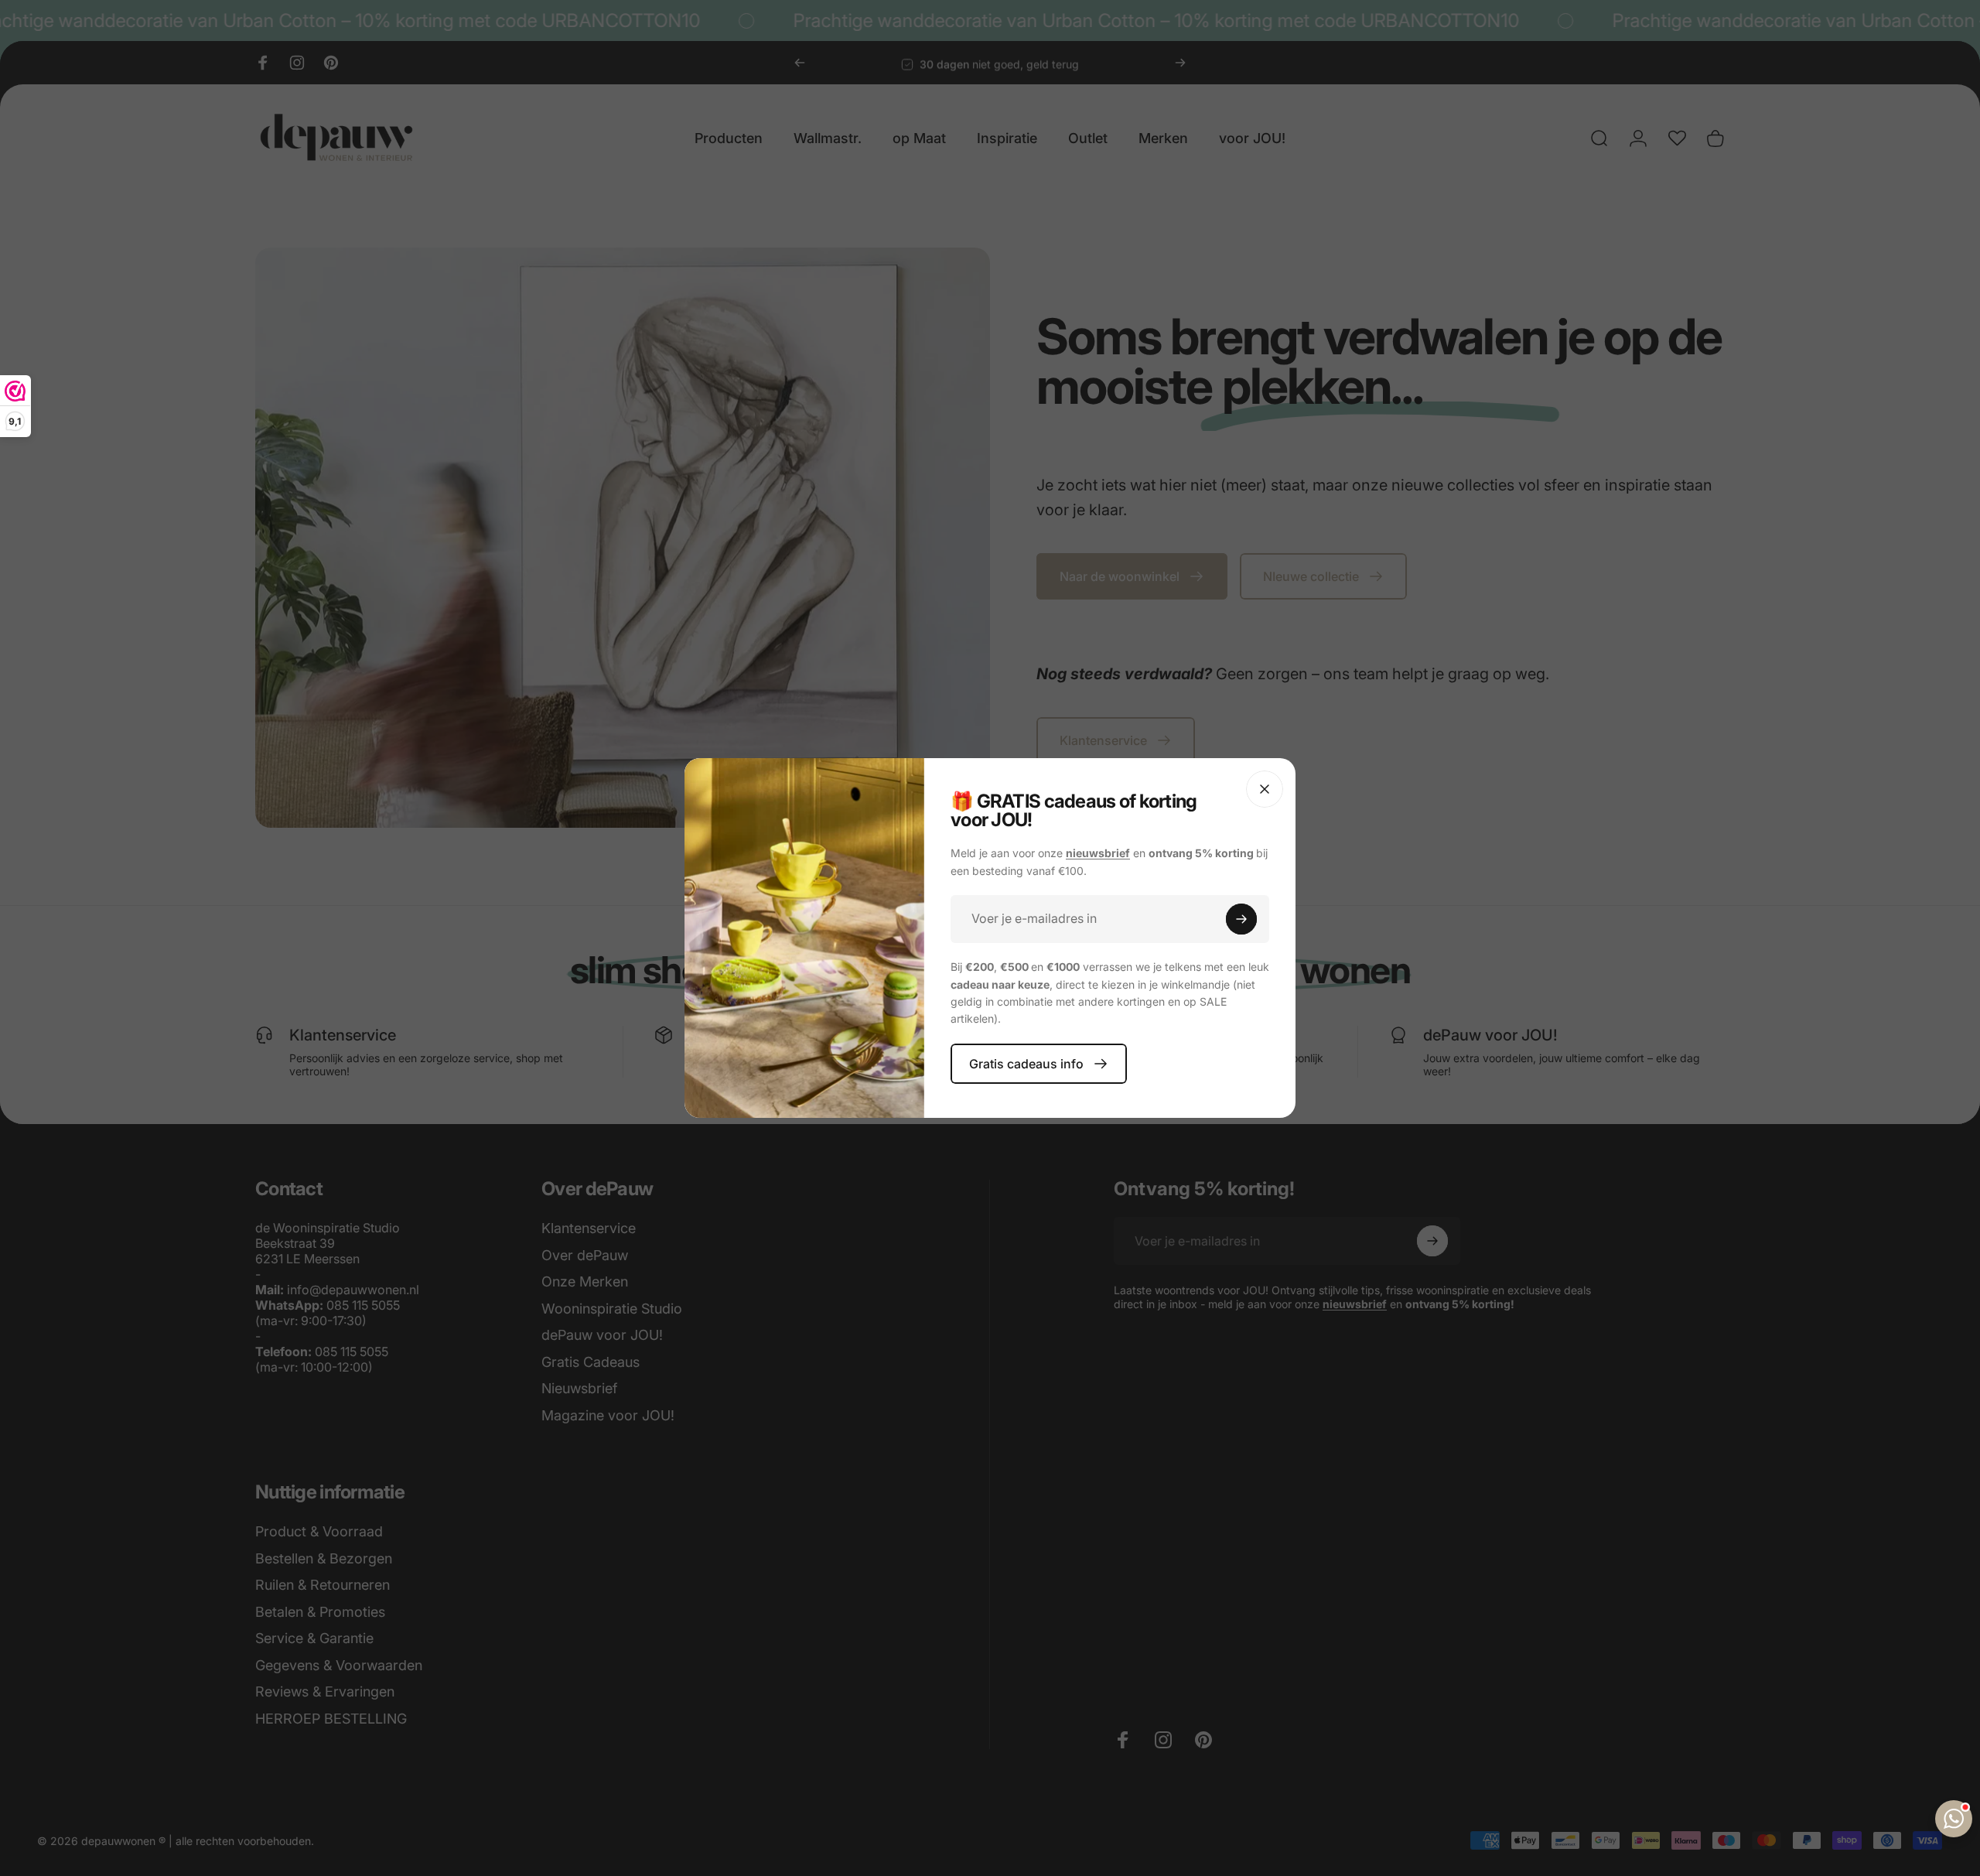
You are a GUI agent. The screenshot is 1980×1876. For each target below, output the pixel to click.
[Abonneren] (1241, 919)
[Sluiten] (1265, 789)
